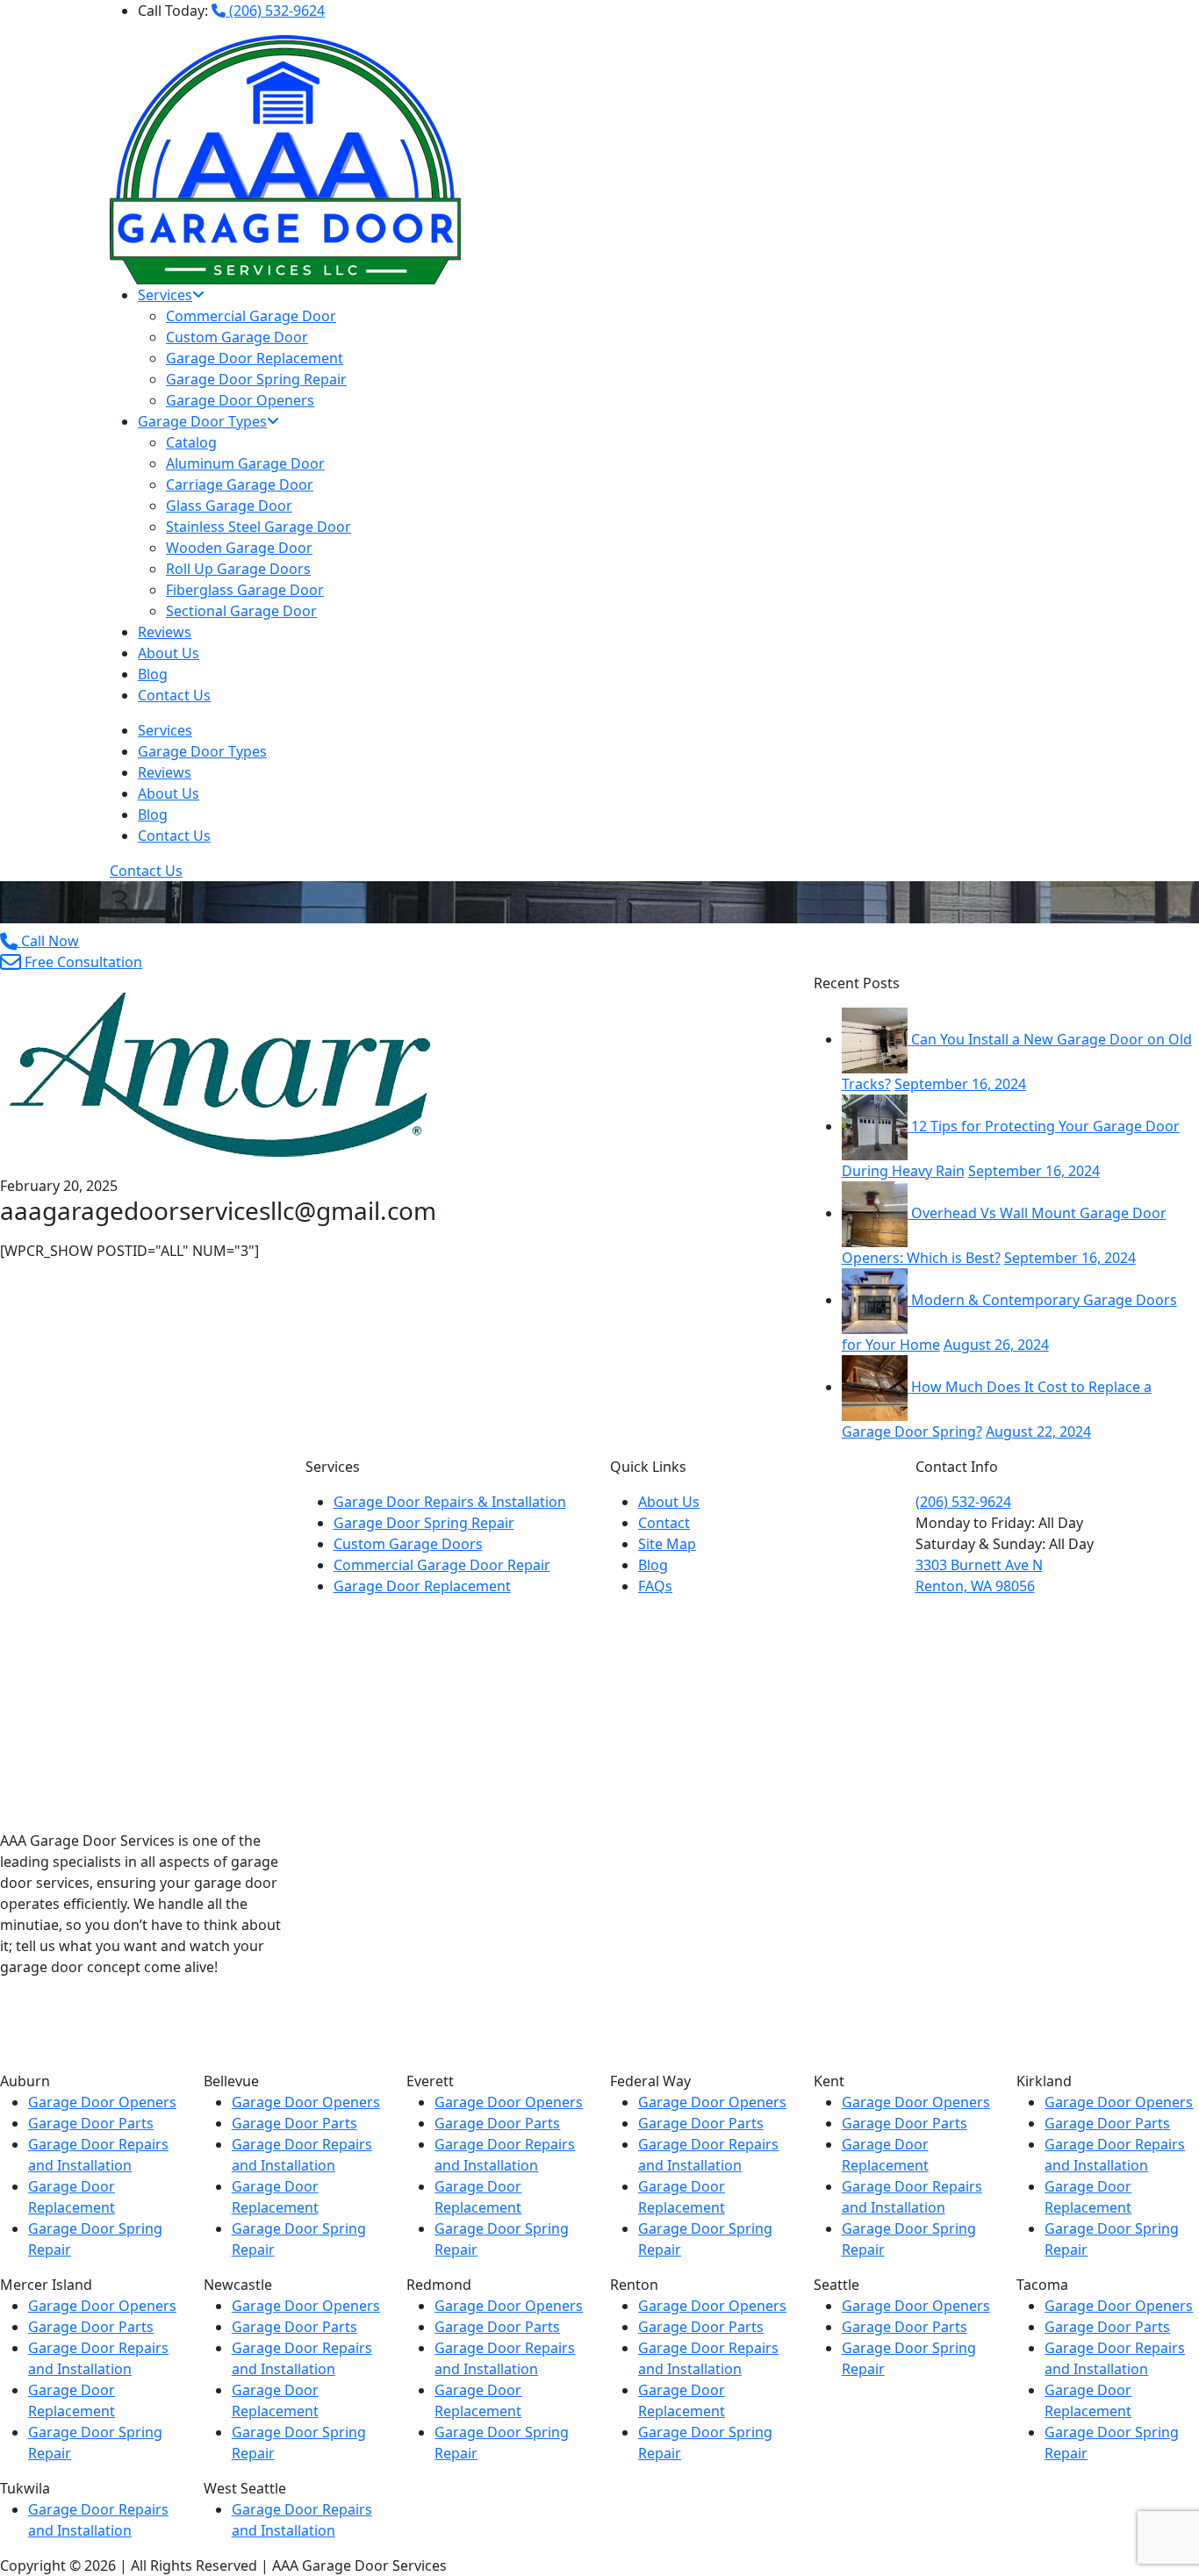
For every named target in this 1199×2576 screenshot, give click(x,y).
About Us (169, 653)
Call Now (48, 941)
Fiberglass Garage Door (245, 590)
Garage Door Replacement (255, 358)
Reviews (165, 632)
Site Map (667, 1544)
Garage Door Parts (91, 2123)
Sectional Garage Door (241, 611)
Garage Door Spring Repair (256, 379)
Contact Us (174, 695)
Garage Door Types (202, 421)
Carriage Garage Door (240, 484)
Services (165, 295)
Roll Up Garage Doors (238, 569)
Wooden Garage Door (239, 548)
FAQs (655, 1586)
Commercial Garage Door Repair (442, 1565)
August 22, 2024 (1038, 1432)
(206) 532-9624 (275, 11)
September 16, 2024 (960, 1084)
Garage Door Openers (240, 400)
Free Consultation (82, 962)
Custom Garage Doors (408, 1544)
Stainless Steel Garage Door (258, 527)
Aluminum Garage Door (245, 463)
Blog (153, 674)
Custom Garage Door (237, 337)
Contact (664, 1523)
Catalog (191, 442)
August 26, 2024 (996, 1345)
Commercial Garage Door (251, 316)
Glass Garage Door (229, 506)
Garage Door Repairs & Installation (450, 1502)
